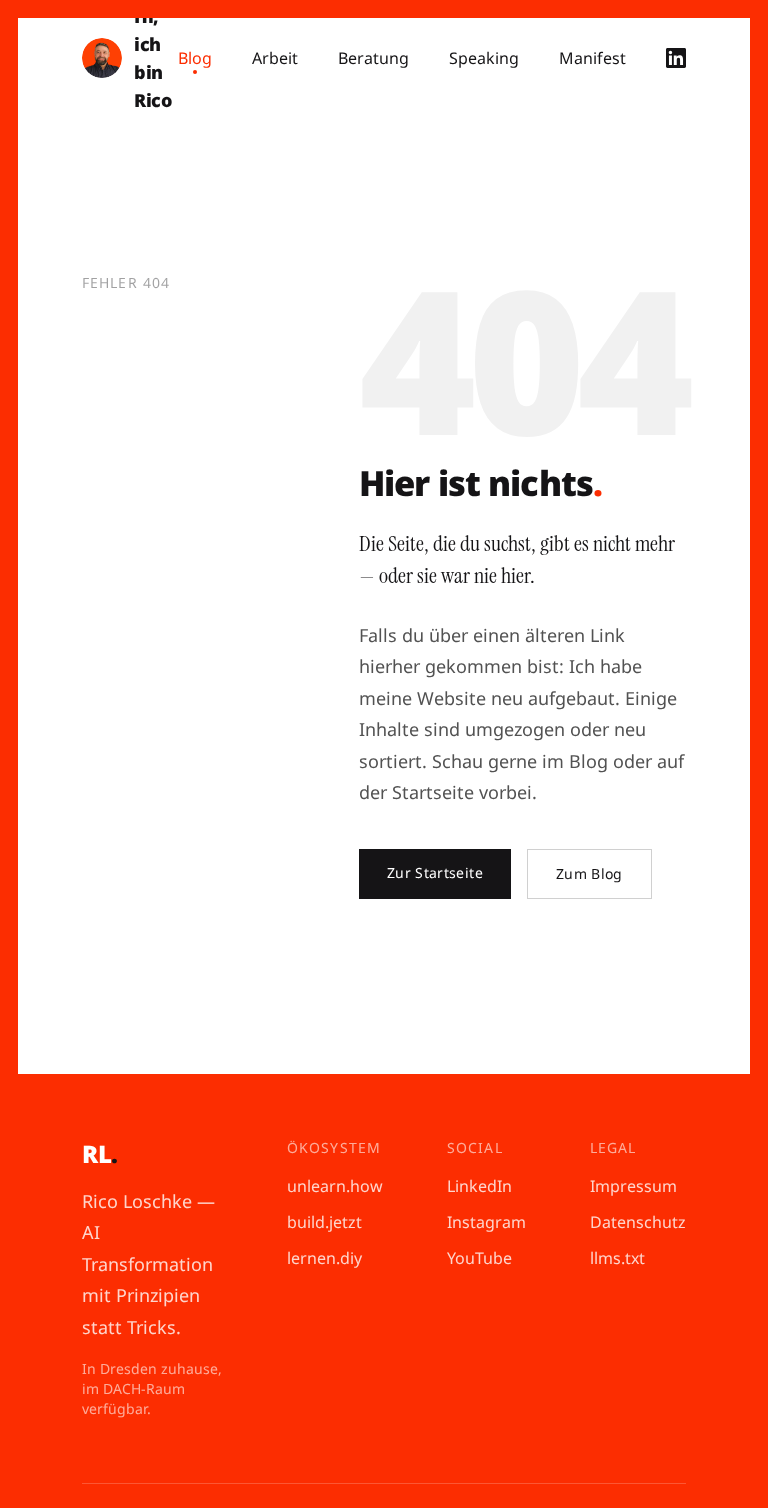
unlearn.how (335, 1186)
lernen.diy (324, 1258)
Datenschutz (638, 1222)
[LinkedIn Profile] (676, 58)
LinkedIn (479, 1186)
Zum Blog (589, 873)
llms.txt (617, 1258)
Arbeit (275, 58)
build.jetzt (324, 1222)
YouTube (479, 1258)
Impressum (633, 1186)
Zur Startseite (435, 872)
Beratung (373, 58)
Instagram (486, 1222)
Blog (195, 58)
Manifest (592, 58)
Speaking (484, 58)
